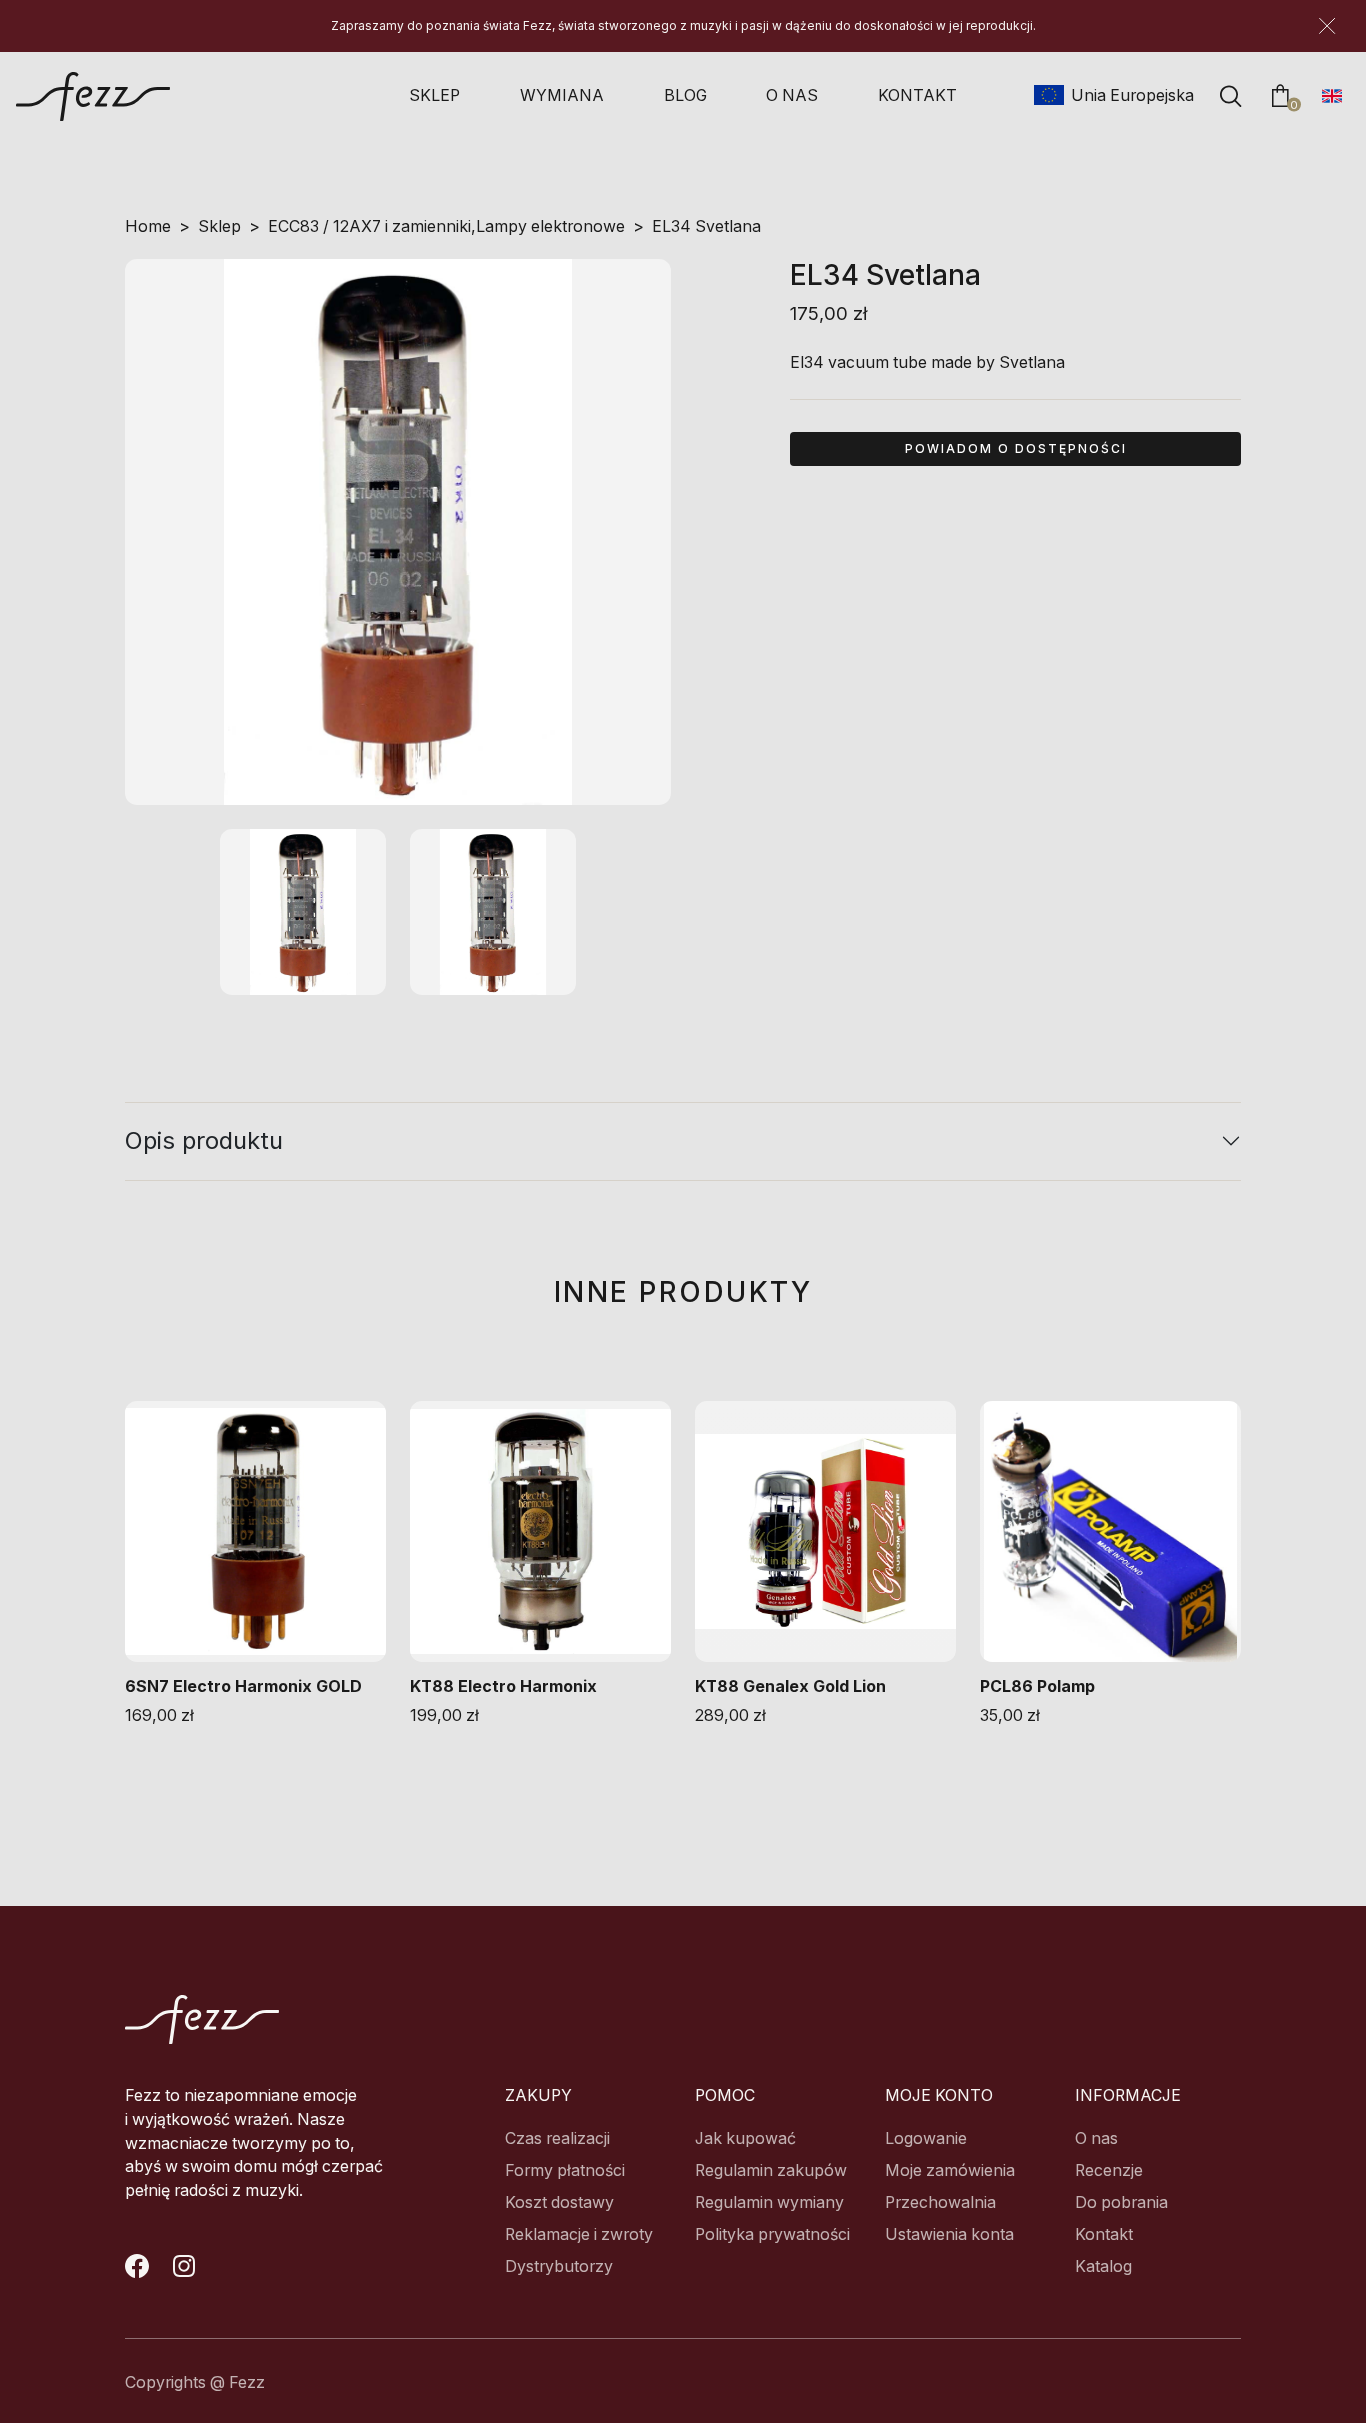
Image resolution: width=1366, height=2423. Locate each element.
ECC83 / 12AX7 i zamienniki (369, 226)
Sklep (434, 95)
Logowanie (926, 2138)
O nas (792, 95)
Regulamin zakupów (771, 2170)
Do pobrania (1121, 2202)
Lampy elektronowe (550, 226)
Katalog (1103, 2266)
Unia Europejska (1125, 95)
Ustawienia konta (949, 2234)
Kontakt (917, 95)
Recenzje (1109, 2170)
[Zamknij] (1327, 26)
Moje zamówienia (950, 2170)
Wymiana (562, 95)
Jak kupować (745, 2138)
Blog (685, 95)
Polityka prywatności (772, 2234)
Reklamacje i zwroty (579, 2234)
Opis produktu (204, 1140)
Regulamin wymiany (769, 2202)
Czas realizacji (557, 2138)
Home (148, 226)
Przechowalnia (940, 2202)
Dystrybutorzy (559, 2266)
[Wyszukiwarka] (1231, 96)
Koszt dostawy (559, 2202)
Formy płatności (565, 2170)
